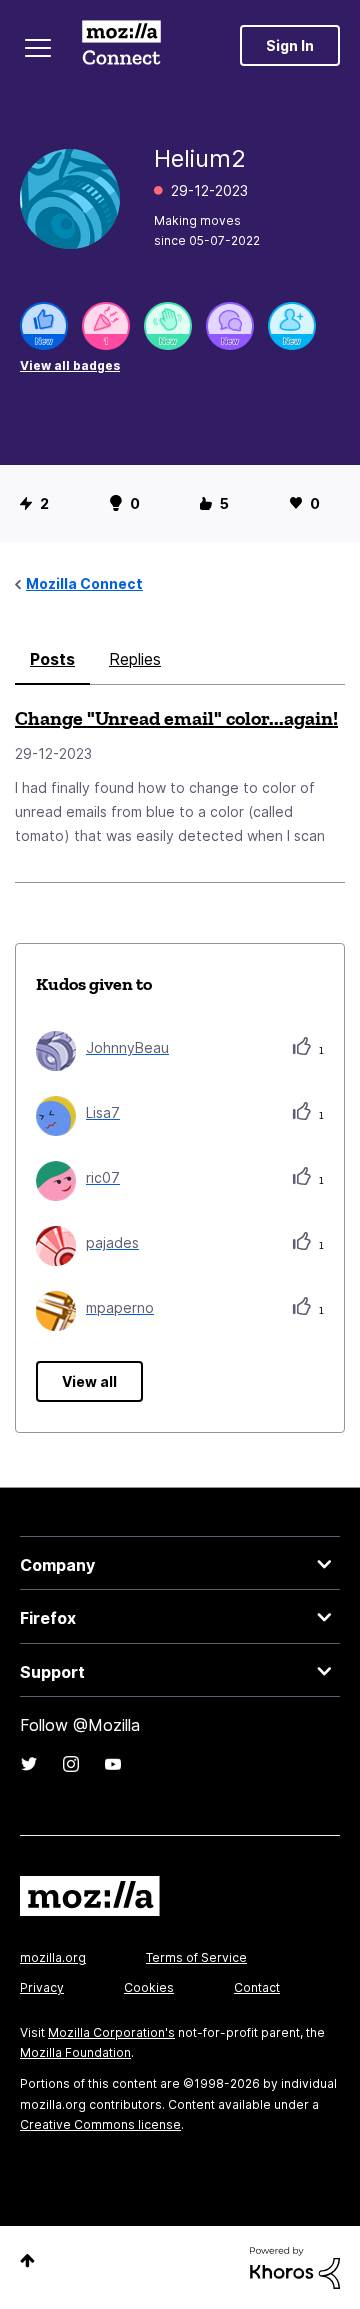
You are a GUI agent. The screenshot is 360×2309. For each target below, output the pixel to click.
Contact (257, 1987)
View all (89, 1381)
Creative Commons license (100, 2124)
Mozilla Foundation (75, 2052)
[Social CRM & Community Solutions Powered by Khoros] (295, 2266)
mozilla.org (53, 1957)
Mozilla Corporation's (111, 2032)
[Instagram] (71, 1764)
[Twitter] (29, 1764)
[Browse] (38, 48)
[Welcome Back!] (168, 326)
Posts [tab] (52, 659)
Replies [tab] (135, 659)
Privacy (42, 1987)
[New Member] (292, 326)
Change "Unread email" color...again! (176, 718)
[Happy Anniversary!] (106, 326)
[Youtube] (113, 1764)
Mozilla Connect (121, 45)
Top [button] (27, 2260)
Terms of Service (196, 1957)
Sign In (290, 45)
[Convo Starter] (230, 326)
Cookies (149, 1987)
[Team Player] (44, 326)
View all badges (70, 365)
